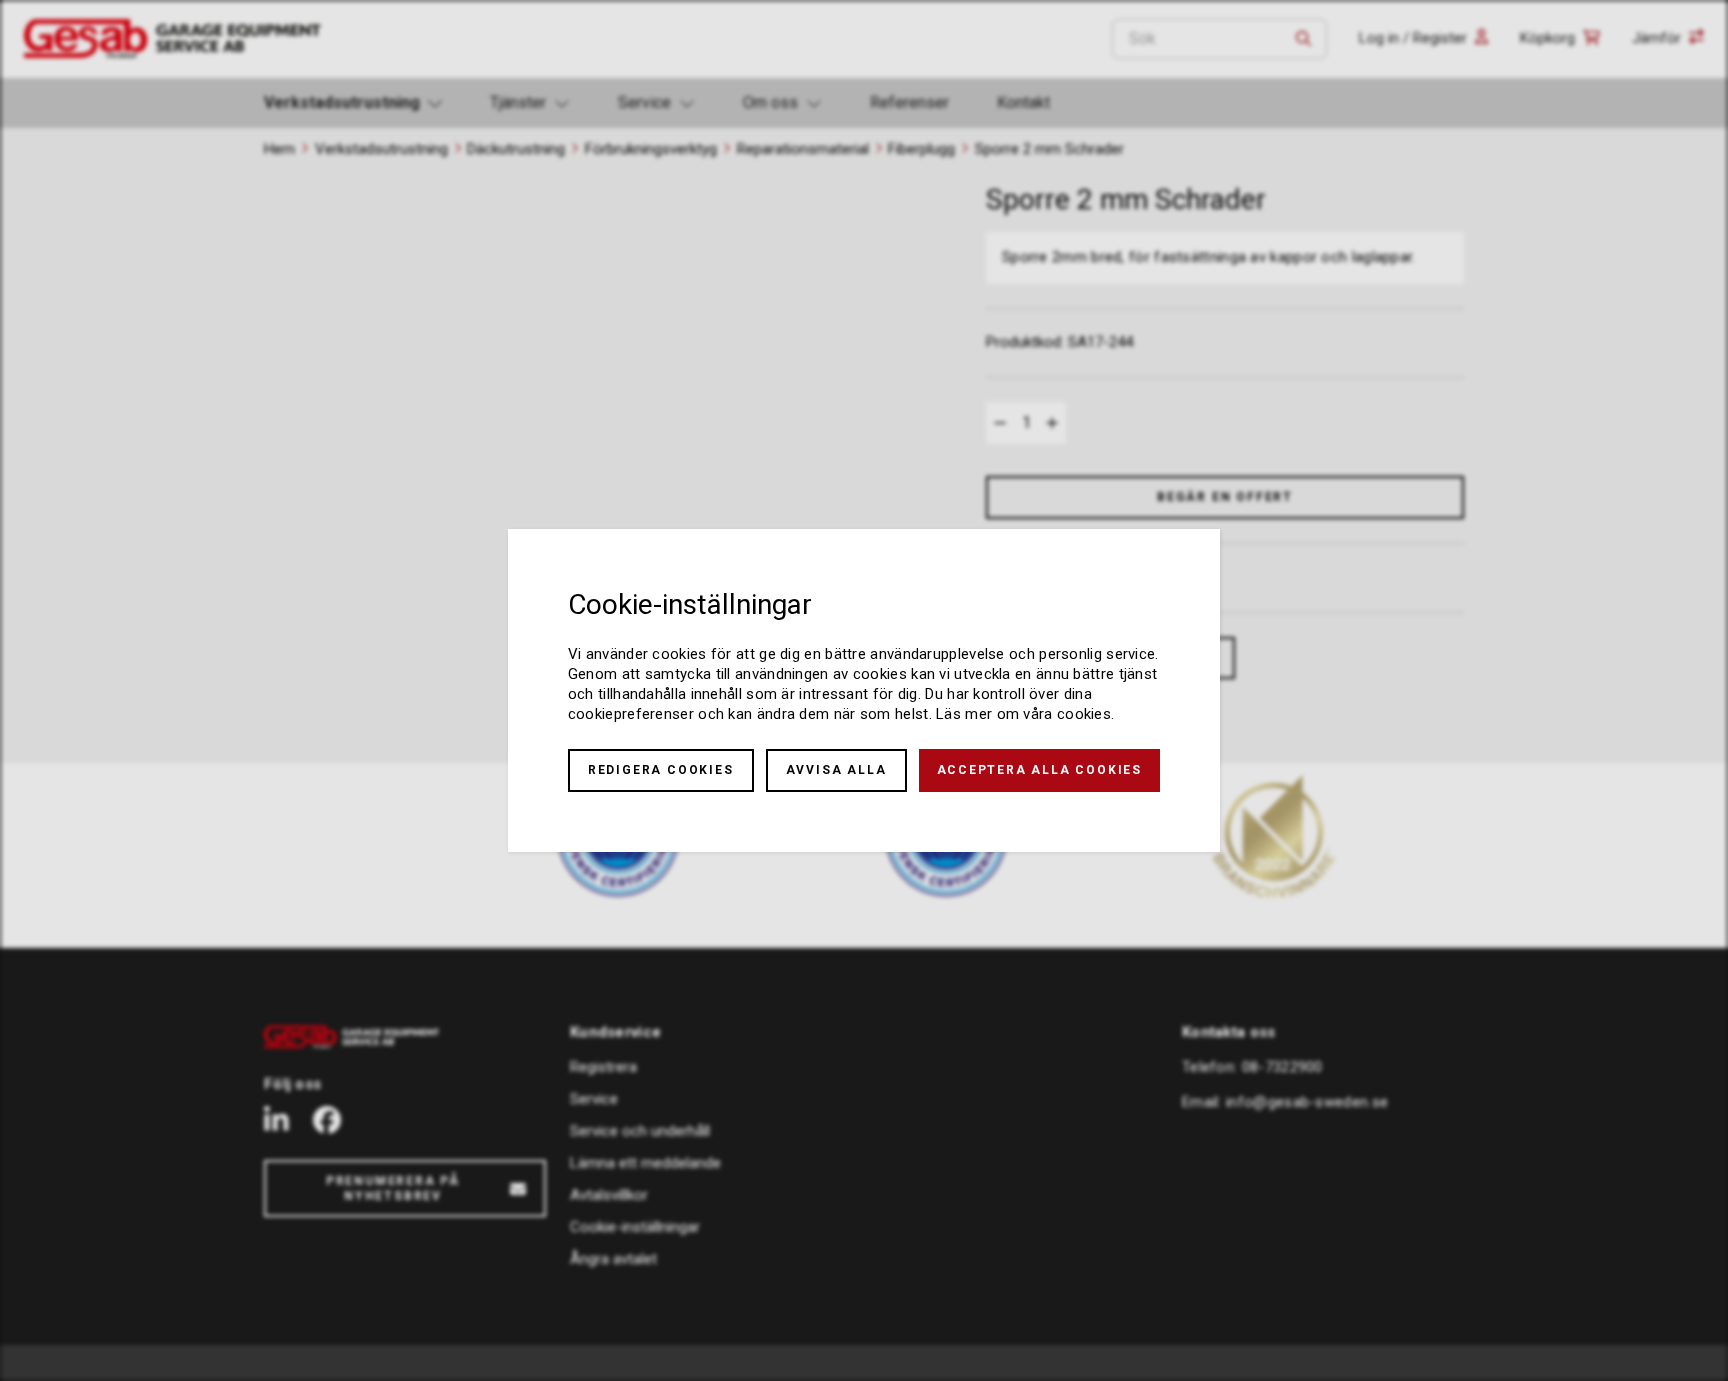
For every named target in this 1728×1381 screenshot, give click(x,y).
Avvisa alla (836, 770)
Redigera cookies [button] (661, 770)
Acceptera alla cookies (1040, 770)
